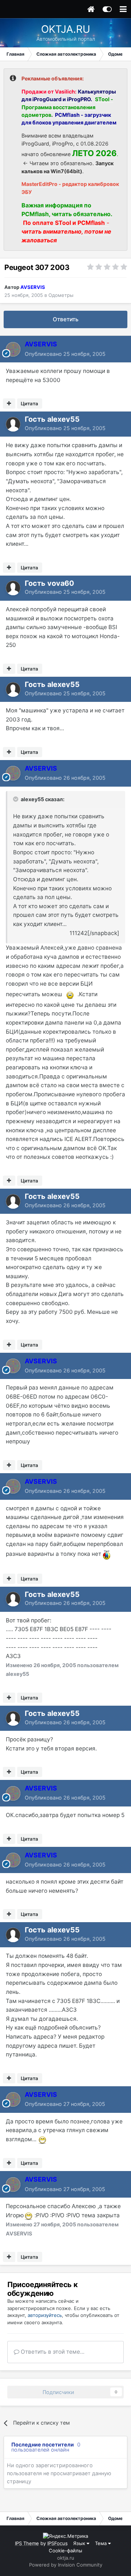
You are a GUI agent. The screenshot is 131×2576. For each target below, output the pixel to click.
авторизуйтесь (45, 2315)
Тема (102, 2543)
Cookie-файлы (65, 2551)
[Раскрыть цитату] (16, 799)
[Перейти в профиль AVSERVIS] (13, 349)
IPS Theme (27, 2543)
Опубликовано (65, 354)
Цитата (29, 404)
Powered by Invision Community (66, 2565)
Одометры (61, 295)
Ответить (66, 319)
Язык (80, 2543)
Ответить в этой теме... (52, 2352)
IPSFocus (57, 2543)
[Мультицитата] (9, 404)
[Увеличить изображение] (70, 994)
